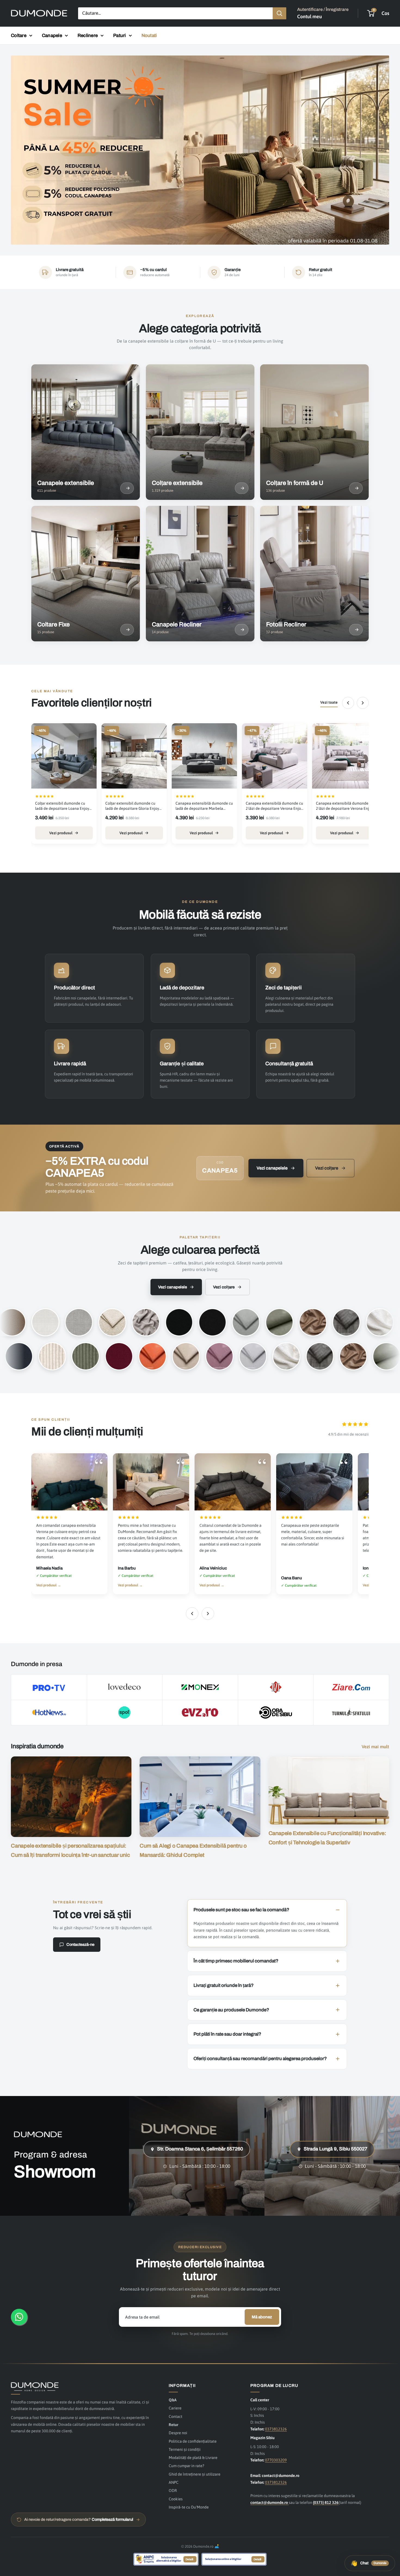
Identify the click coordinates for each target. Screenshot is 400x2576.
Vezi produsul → (49, 1585)
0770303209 (276, 2460)
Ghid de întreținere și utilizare (195, 2474)
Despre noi (178, 2433)
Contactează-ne (80, 1944)
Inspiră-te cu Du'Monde (189, 2507)
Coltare (19, 36)
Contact (176, 2416)
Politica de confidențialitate (193, 2441)
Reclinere (88, 36)
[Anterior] (348, 703)
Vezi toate (329, 703)
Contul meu (310, 16)
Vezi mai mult (376, 1747)
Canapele (52, 36)
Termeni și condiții (185, 2449)
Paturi (120, 36)
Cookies (176, 2499)
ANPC (174, 2482)
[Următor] (363, 703)
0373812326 (276, 2429)
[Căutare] (279, 13)
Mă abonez (262, 2317)
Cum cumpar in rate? (186, 2466)
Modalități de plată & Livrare (193, 2457)
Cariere (175, 2408)
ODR (173, 2490)
